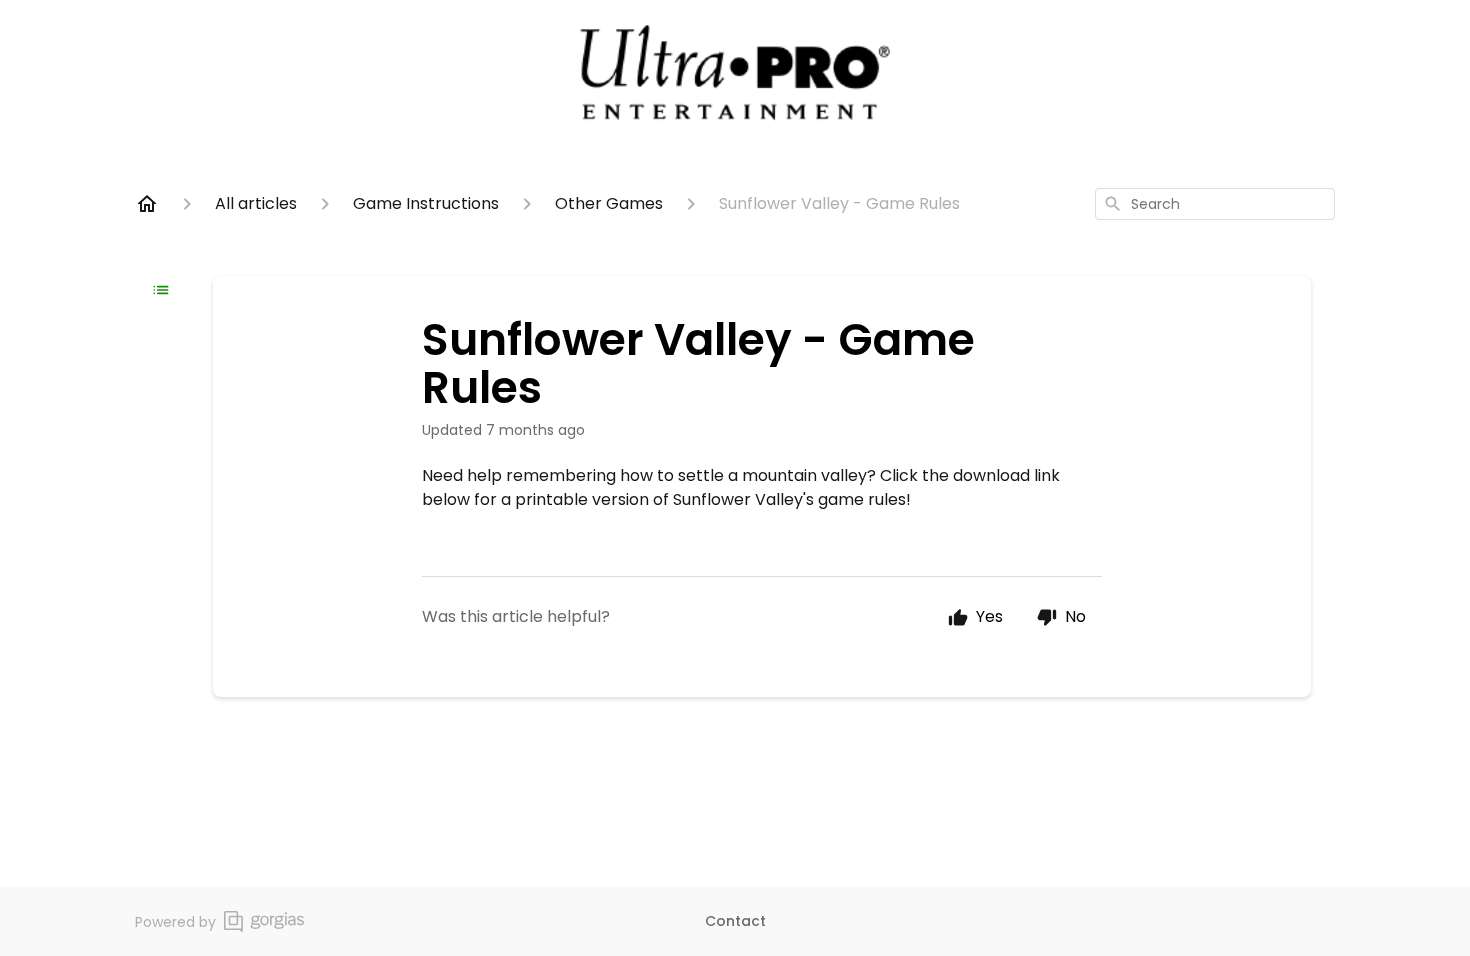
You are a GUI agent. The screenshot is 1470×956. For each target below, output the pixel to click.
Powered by (175, 922)
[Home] (147, 204)
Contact (735, 921)
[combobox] (1215, 204)
